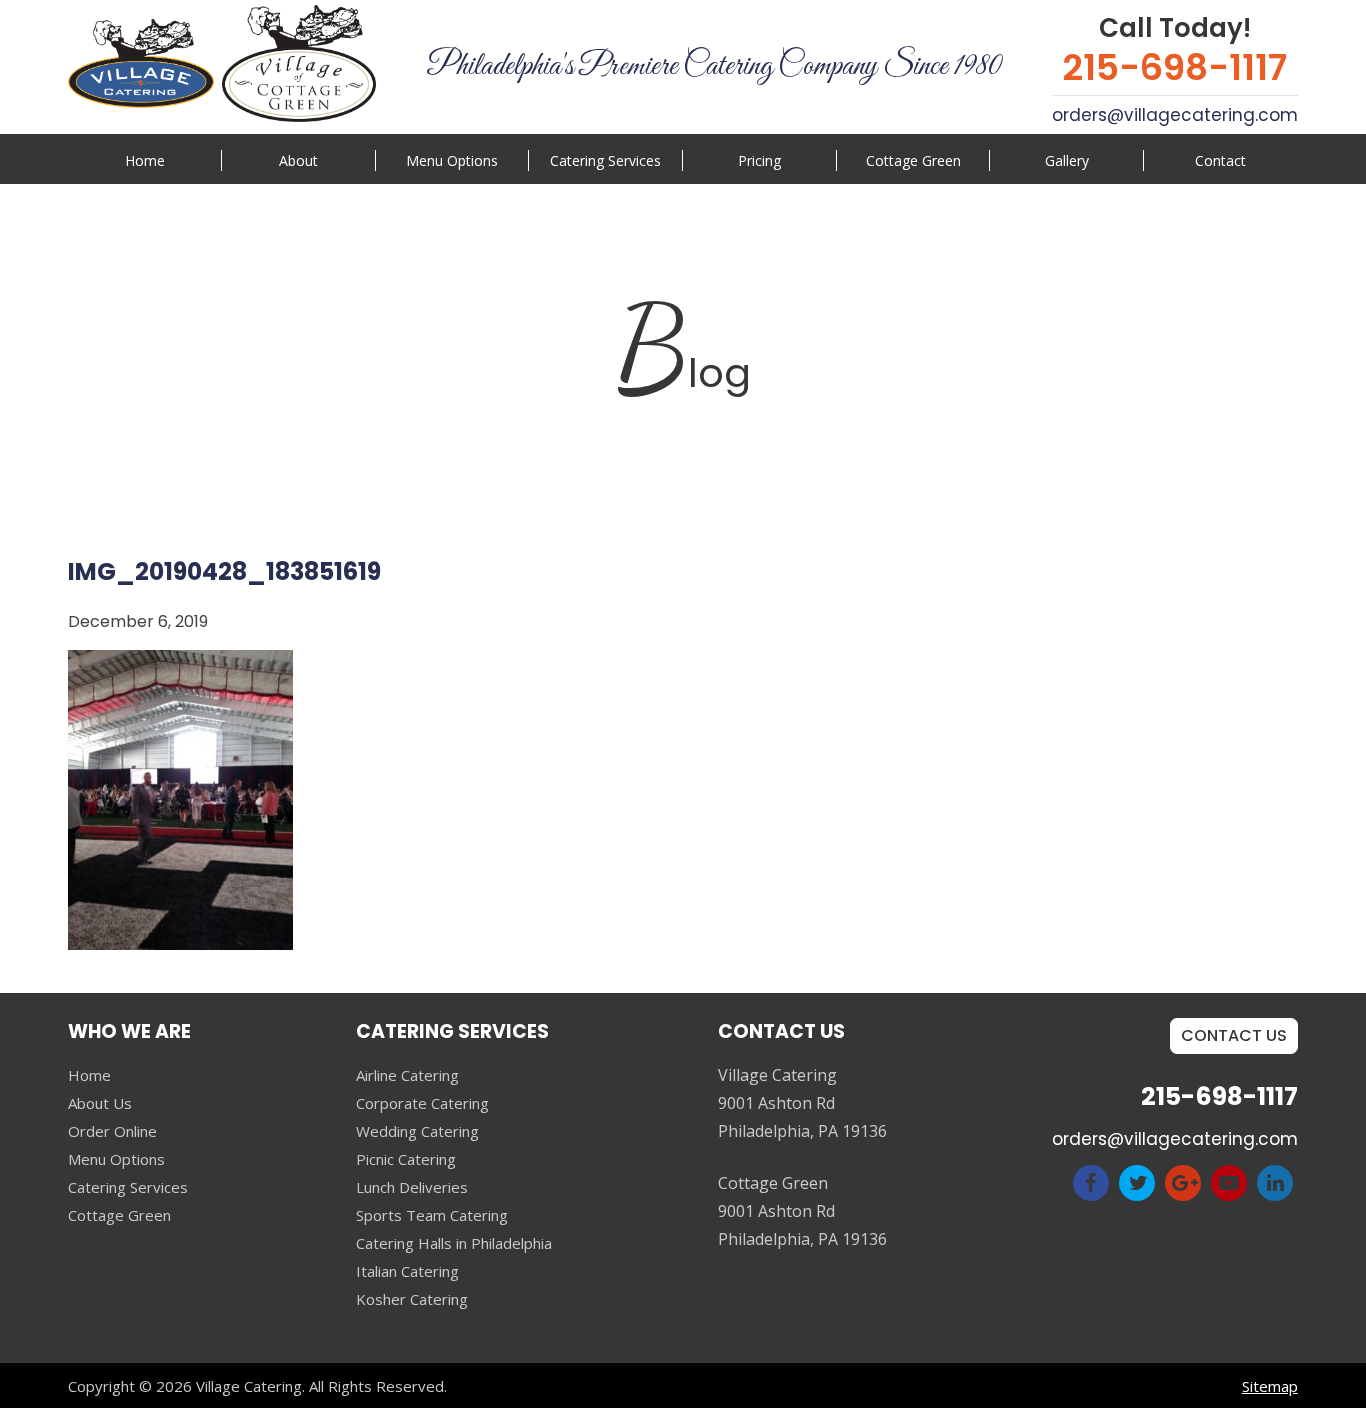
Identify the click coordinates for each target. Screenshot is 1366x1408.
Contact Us (1234, 1035)
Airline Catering (407, 1075)
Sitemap (1270, 1386)
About (298, 160)
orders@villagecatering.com (1175, 115)
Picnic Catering (406, 1159)
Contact (1220, 160)
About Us (100, 1103)
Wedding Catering (417, 1131)
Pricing (759, 160)
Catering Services (128, 1187)
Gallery (1067, 160)
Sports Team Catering (432, 1215)
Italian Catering (407, 1271)
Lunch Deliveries (412, 1187)
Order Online (112, 1131)
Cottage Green (913, 160)
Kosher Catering (412, 1299)
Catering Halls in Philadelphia (454, 1243)
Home (145, 160)
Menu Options (452, 160)
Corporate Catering (422, 1103)
